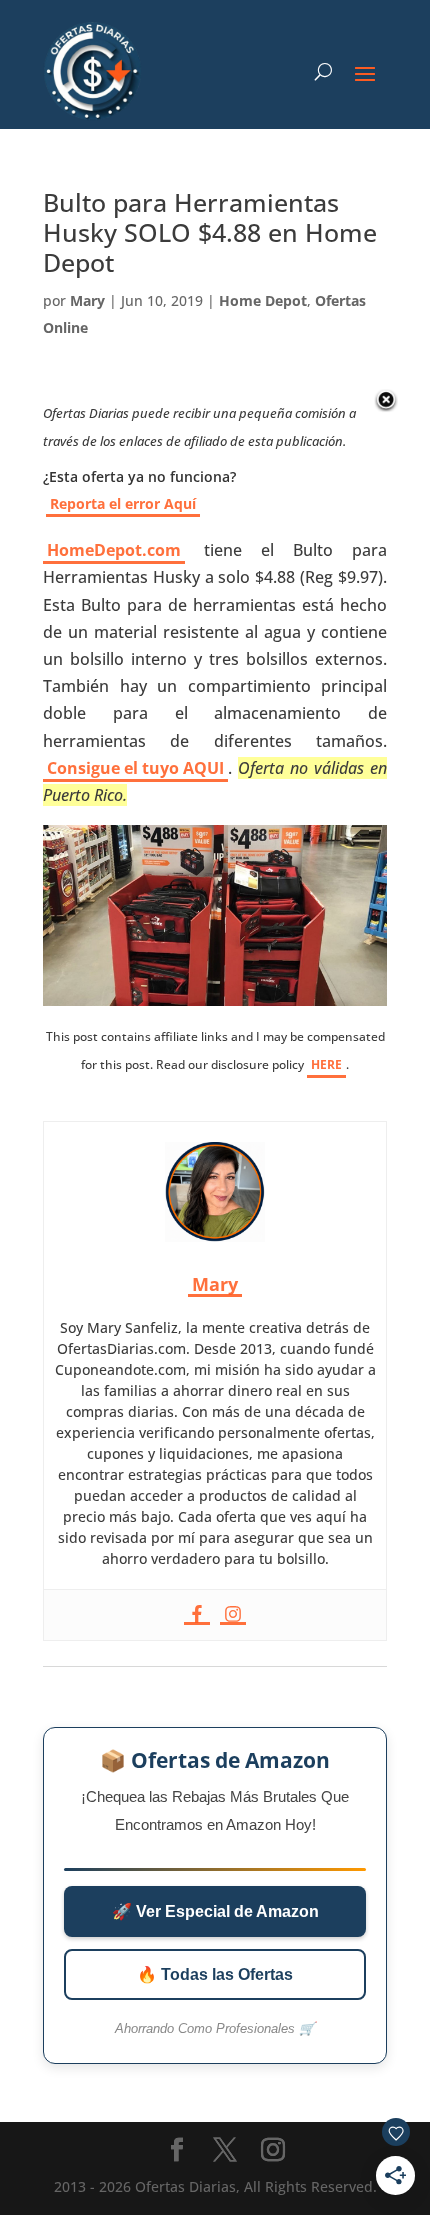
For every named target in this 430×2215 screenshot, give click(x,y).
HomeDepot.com (114, 550)
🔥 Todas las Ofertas (215, 1974)
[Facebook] (197, 1615)
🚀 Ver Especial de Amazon (215, 1911)
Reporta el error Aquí (123, 503)
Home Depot (263, 300)
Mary (87, 300)
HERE (326, 1064)
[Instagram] (233, 1615)
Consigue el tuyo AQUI (135, 768)
